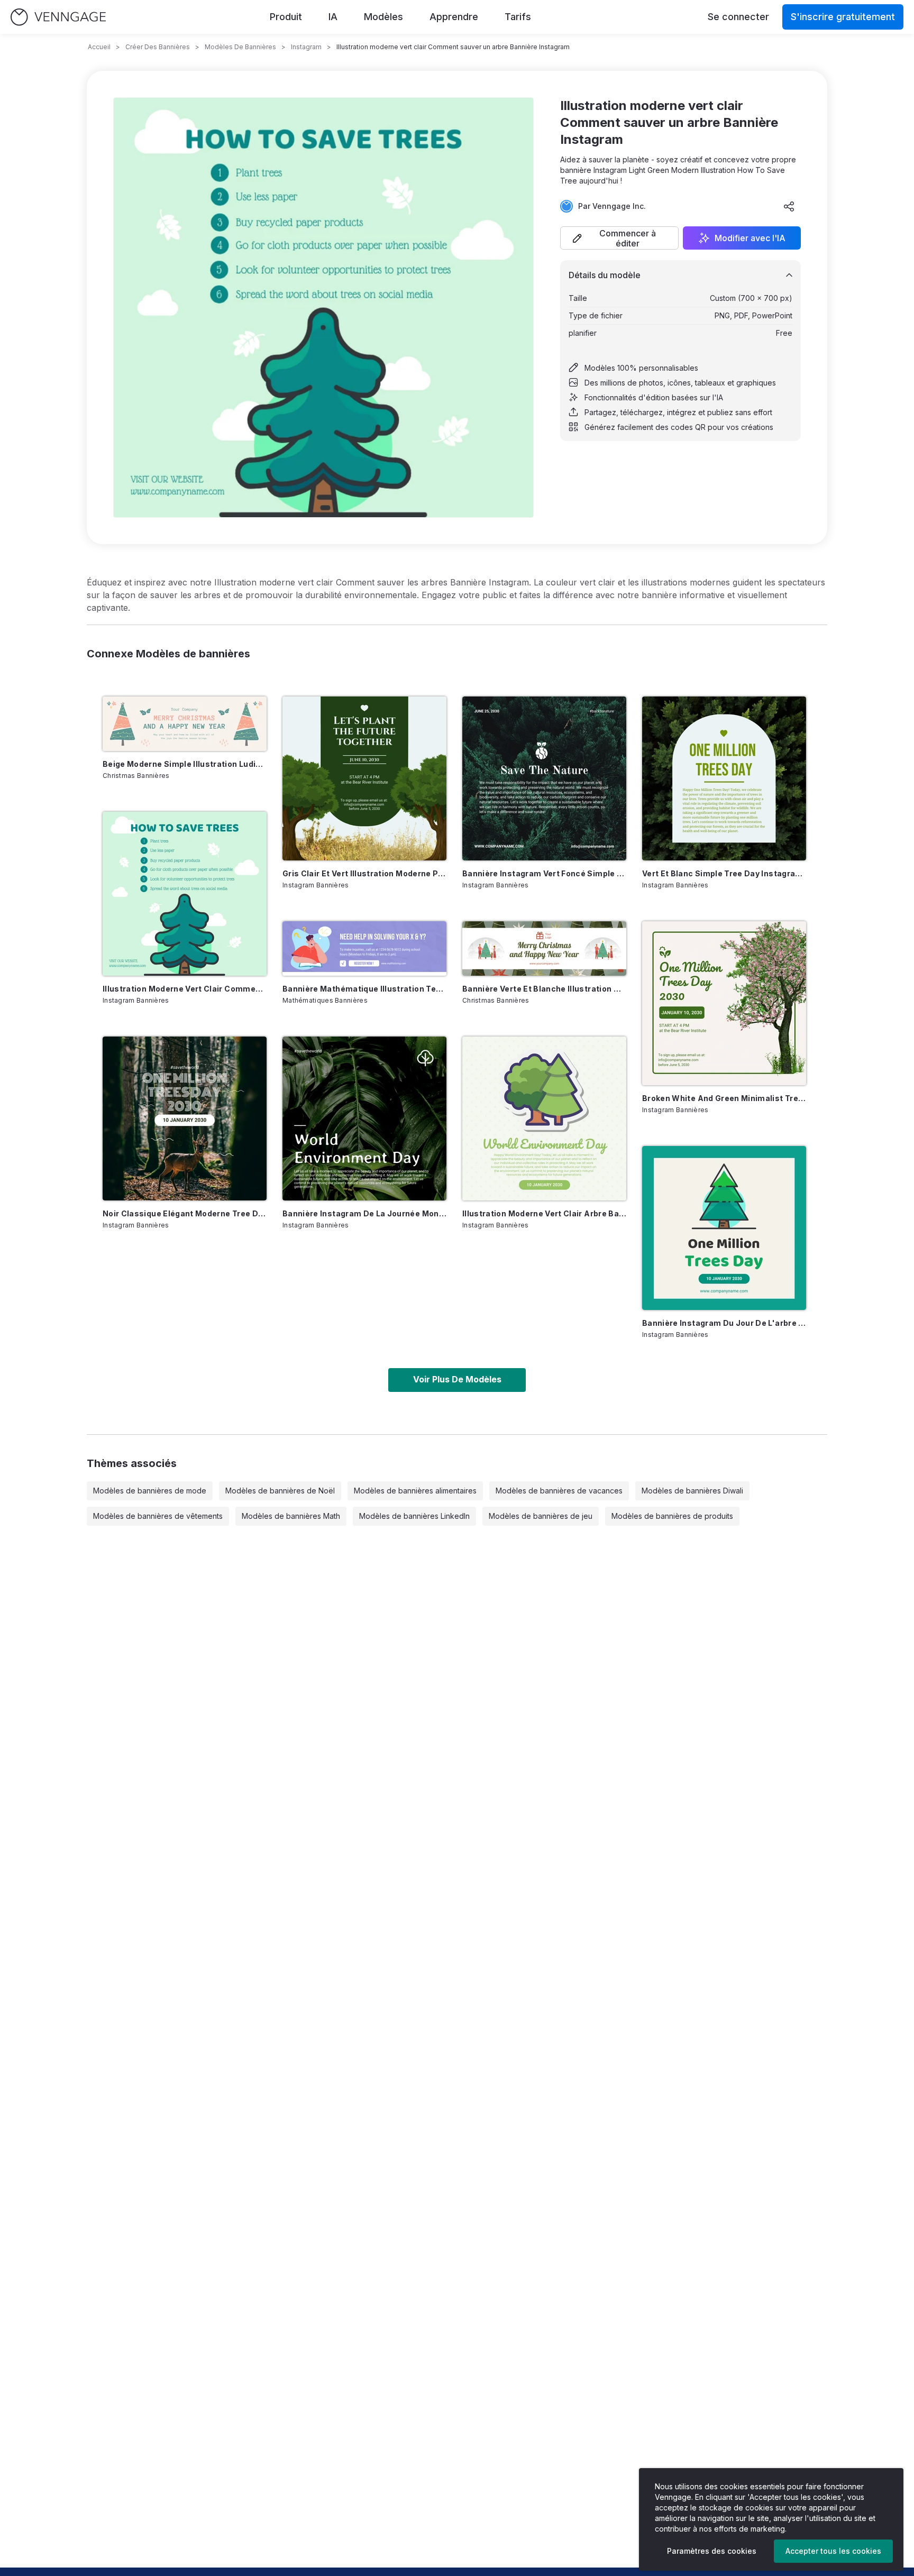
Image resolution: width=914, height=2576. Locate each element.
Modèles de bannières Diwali (692, 1491)
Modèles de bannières (240, 47)
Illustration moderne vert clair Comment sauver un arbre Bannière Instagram (185, 989)
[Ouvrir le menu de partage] (789, 206)
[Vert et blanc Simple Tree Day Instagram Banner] (724, 778)
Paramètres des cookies (712, 2551)
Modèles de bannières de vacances (559, 1491)
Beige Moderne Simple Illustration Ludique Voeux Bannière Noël (185, 764)
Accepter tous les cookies (833, 2551)
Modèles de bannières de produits (672, 1516)
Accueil (99, 47)
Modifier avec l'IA (750, 238)
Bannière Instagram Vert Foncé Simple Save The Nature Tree (544, 873)
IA (333, 17)
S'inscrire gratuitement (843, 17)
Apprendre (454, 17)
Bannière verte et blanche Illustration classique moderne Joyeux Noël (544, 989)
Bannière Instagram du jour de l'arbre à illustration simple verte (724, 1323)
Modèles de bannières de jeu (541, 1516)
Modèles (383, 17)
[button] (619, 238)
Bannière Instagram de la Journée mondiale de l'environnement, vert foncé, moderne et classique (364, 1213)
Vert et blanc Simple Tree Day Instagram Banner (724, 873)
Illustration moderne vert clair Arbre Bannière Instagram (544, 1213)
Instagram (306, 47)
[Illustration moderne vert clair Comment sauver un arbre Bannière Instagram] (185, 894)
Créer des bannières (158, 47)
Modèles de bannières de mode (150, 1491)
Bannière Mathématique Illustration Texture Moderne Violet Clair (364, 989)
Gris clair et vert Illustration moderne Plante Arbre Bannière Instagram (364, 873)
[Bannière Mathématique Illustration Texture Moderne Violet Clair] (364, 948)
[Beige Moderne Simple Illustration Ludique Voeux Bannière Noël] (185, 724)
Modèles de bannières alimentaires (415, 1491)
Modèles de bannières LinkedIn (414, 1516)
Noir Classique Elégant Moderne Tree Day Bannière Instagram (185, 1213)
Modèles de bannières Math (291, 1516)
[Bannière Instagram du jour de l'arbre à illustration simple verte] (724, 1228)
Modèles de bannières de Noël (280, 1491)
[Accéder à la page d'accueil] (58, 17)
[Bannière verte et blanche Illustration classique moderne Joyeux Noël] (544, 948)
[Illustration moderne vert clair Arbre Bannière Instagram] (544, 1119)
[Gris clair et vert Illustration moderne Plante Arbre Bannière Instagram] (364, 778)
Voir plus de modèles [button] (457, 1379)
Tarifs (518, 17)
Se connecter (738, 17)
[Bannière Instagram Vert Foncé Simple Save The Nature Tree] (544, 778)
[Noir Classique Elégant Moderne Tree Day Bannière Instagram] (185, 1119)
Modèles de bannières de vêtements (158, 1516)
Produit (286, 17)
